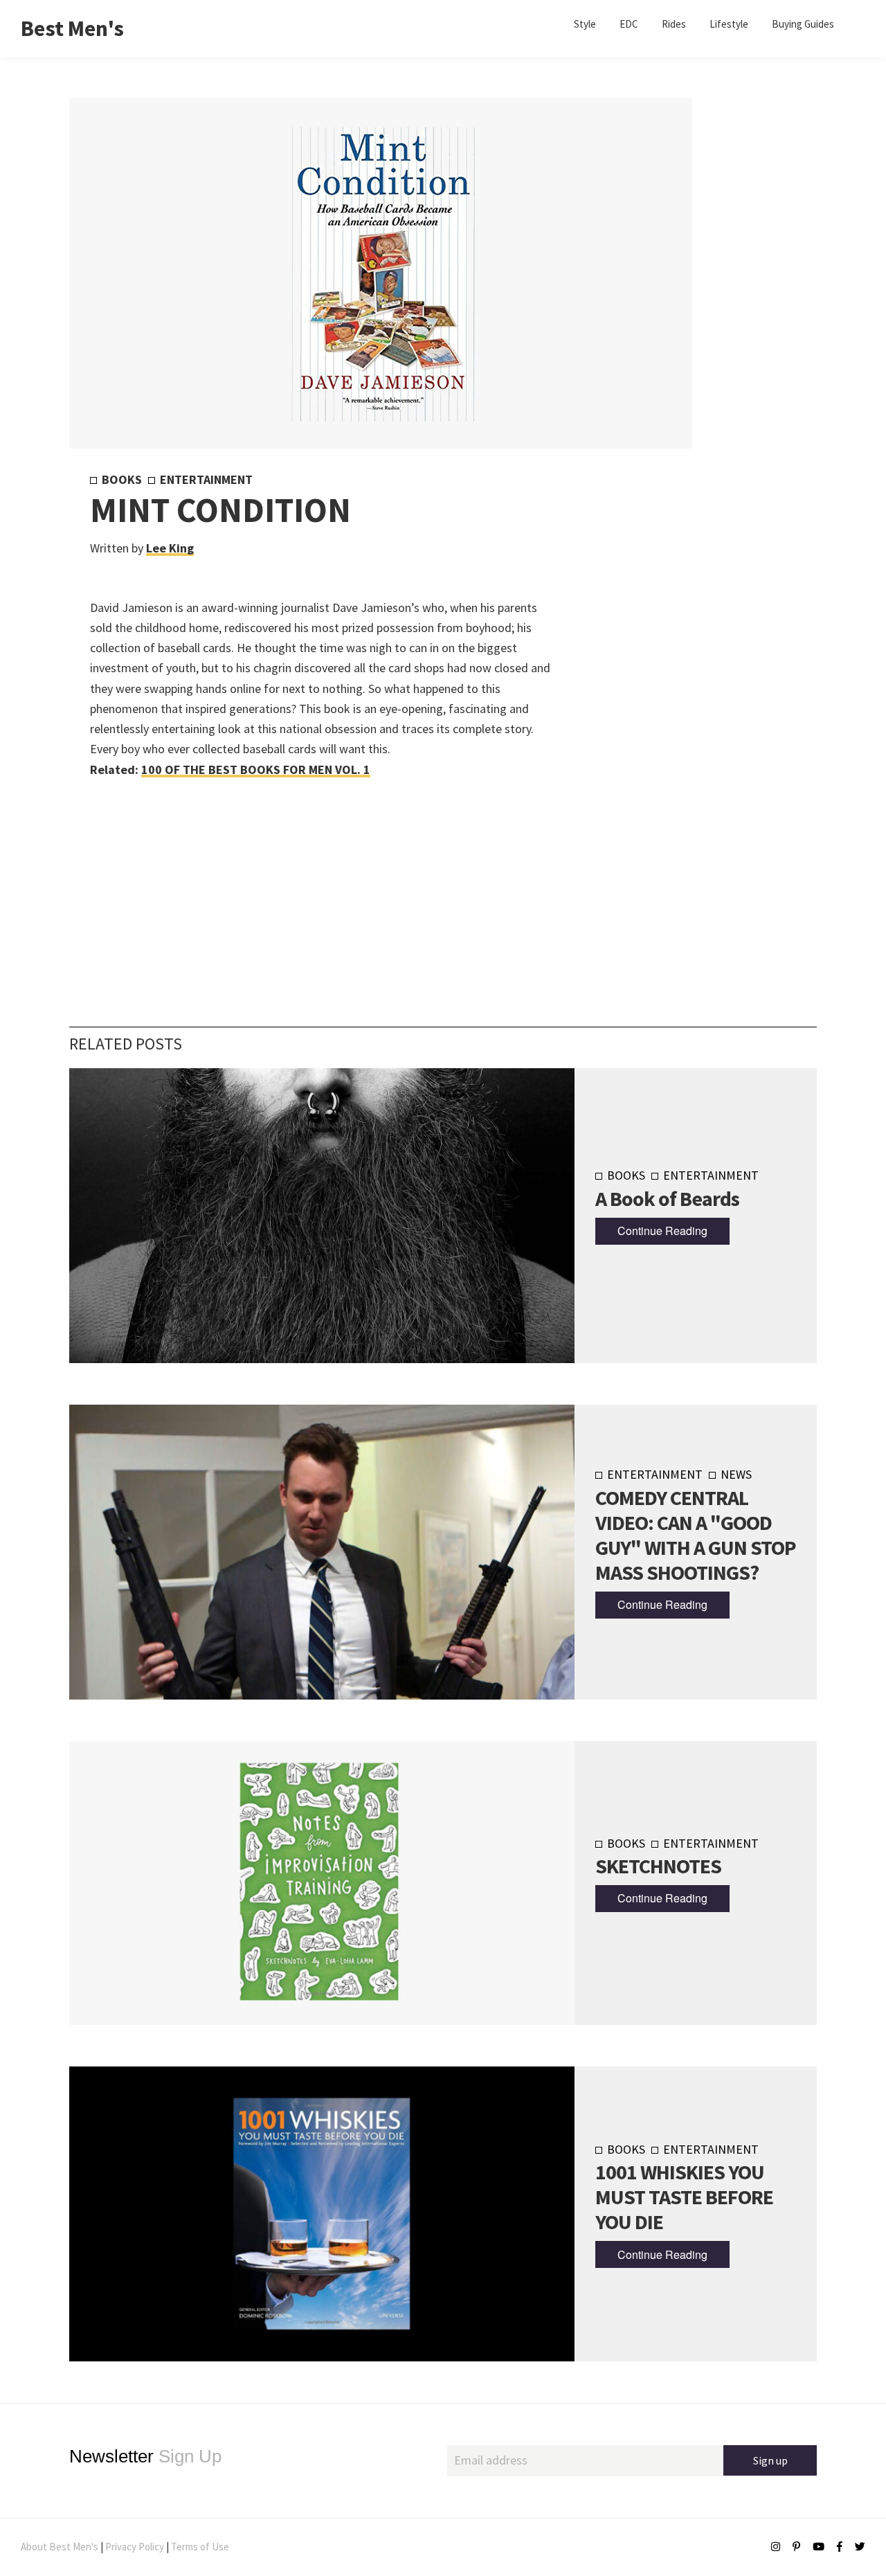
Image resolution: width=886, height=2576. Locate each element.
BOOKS (122, 479)
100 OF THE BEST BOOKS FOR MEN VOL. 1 (256, 769)
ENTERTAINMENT (206, 479)
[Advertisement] (672, 701)
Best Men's (72, 28)
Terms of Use (200, 2547)
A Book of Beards (667, 1198)
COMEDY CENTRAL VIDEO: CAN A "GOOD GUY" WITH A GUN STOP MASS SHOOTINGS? (696, 1535)
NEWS (736, 1474)
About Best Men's (60, 2547)
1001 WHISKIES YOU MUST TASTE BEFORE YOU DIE (684, 2197)
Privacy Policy (135, 2547)
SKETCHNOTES (658, 1866)
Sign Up (145, 2456)
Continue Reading (662, 1231)
